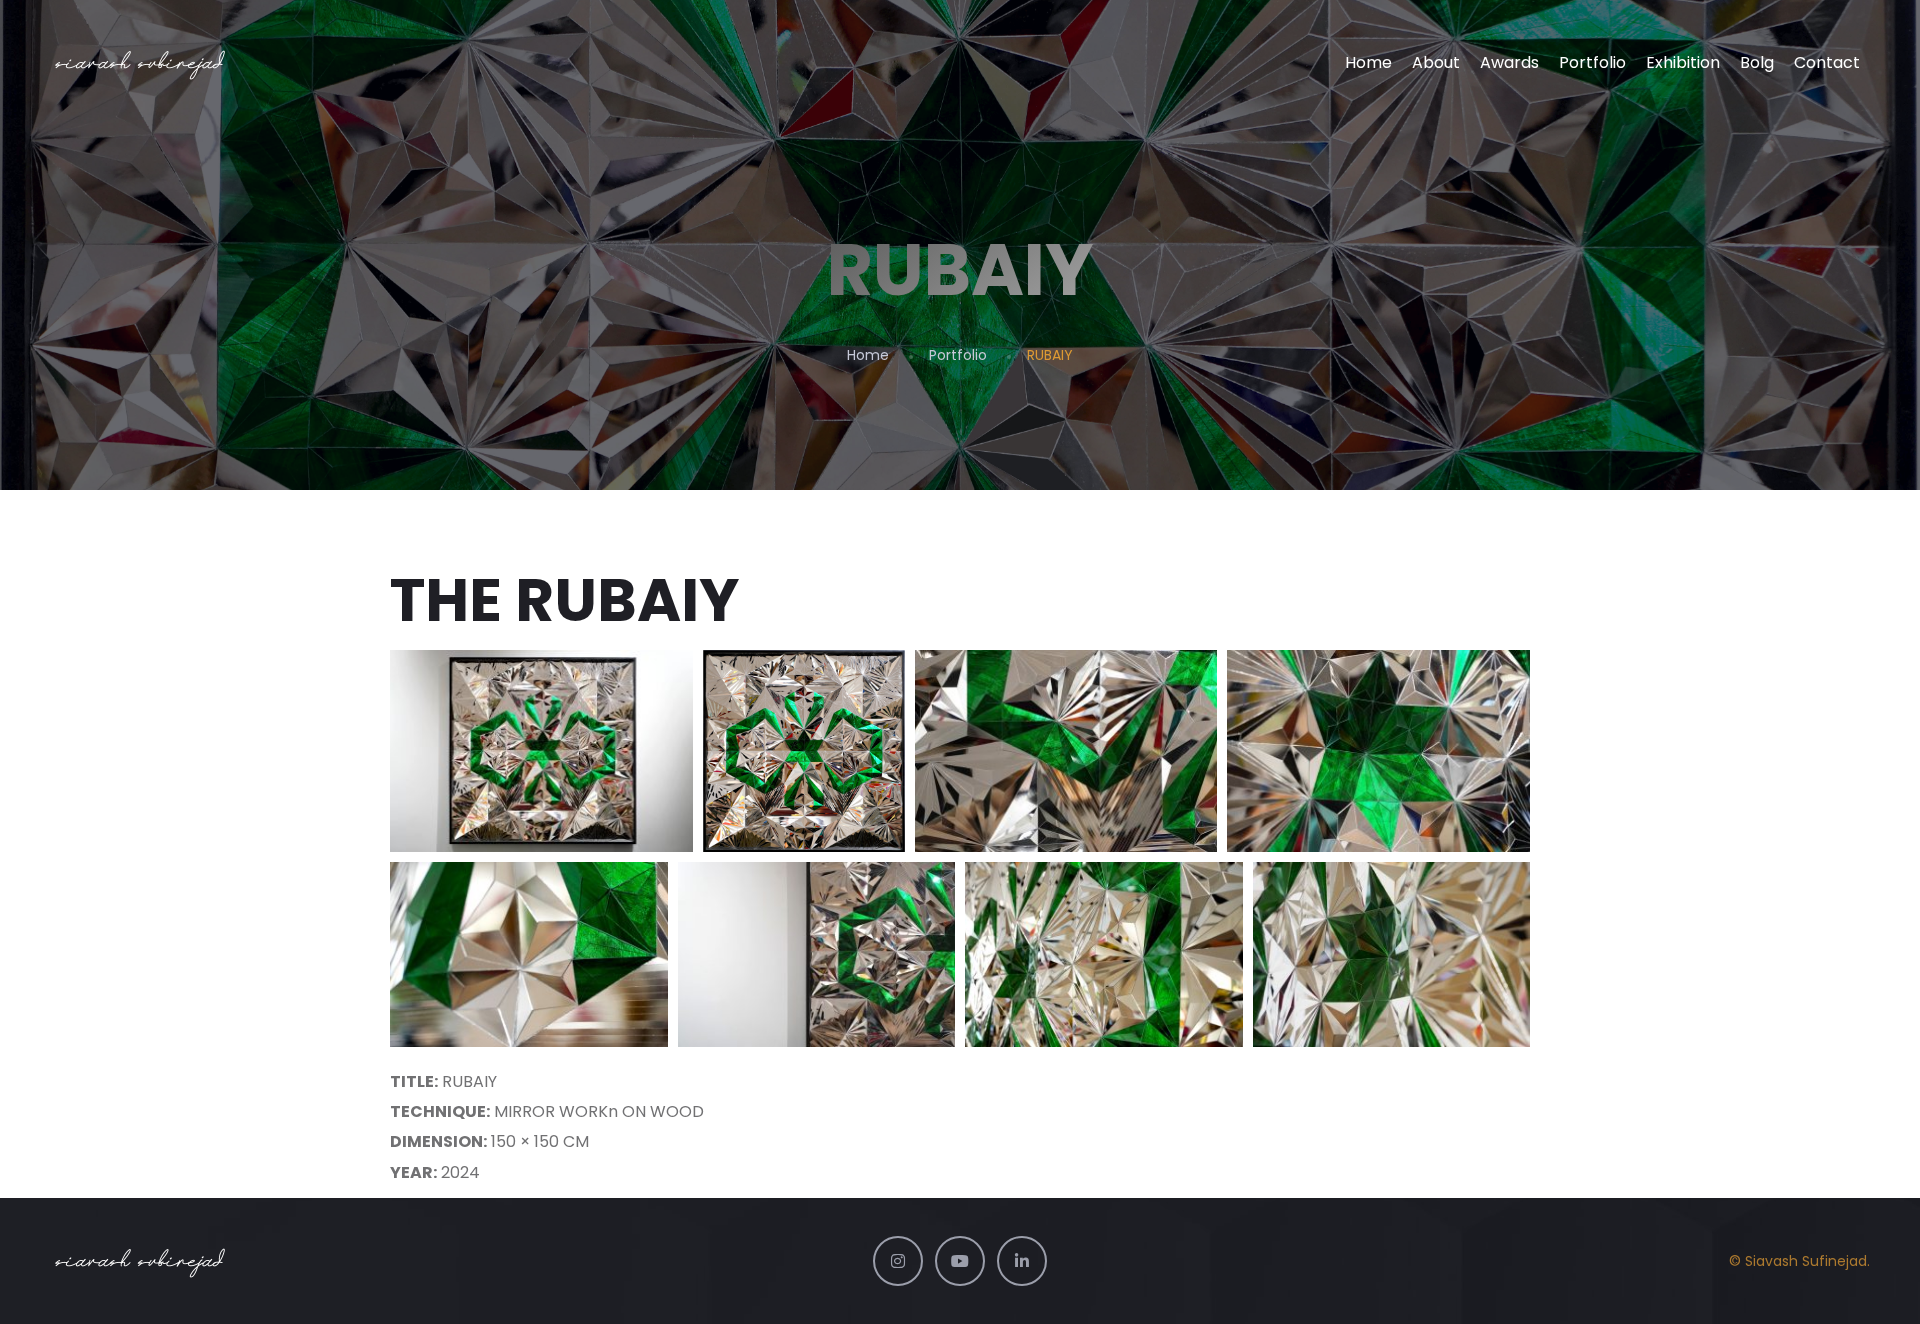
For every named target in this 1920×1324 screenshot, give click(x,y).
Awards (1509, 62)
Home (1368, 62)
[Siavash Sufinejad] (141, 63)
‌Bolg (1757, 62)
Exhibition (1683, 62)
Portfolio (1592, 62)
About (1436, 62)
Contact (1827, 62)
